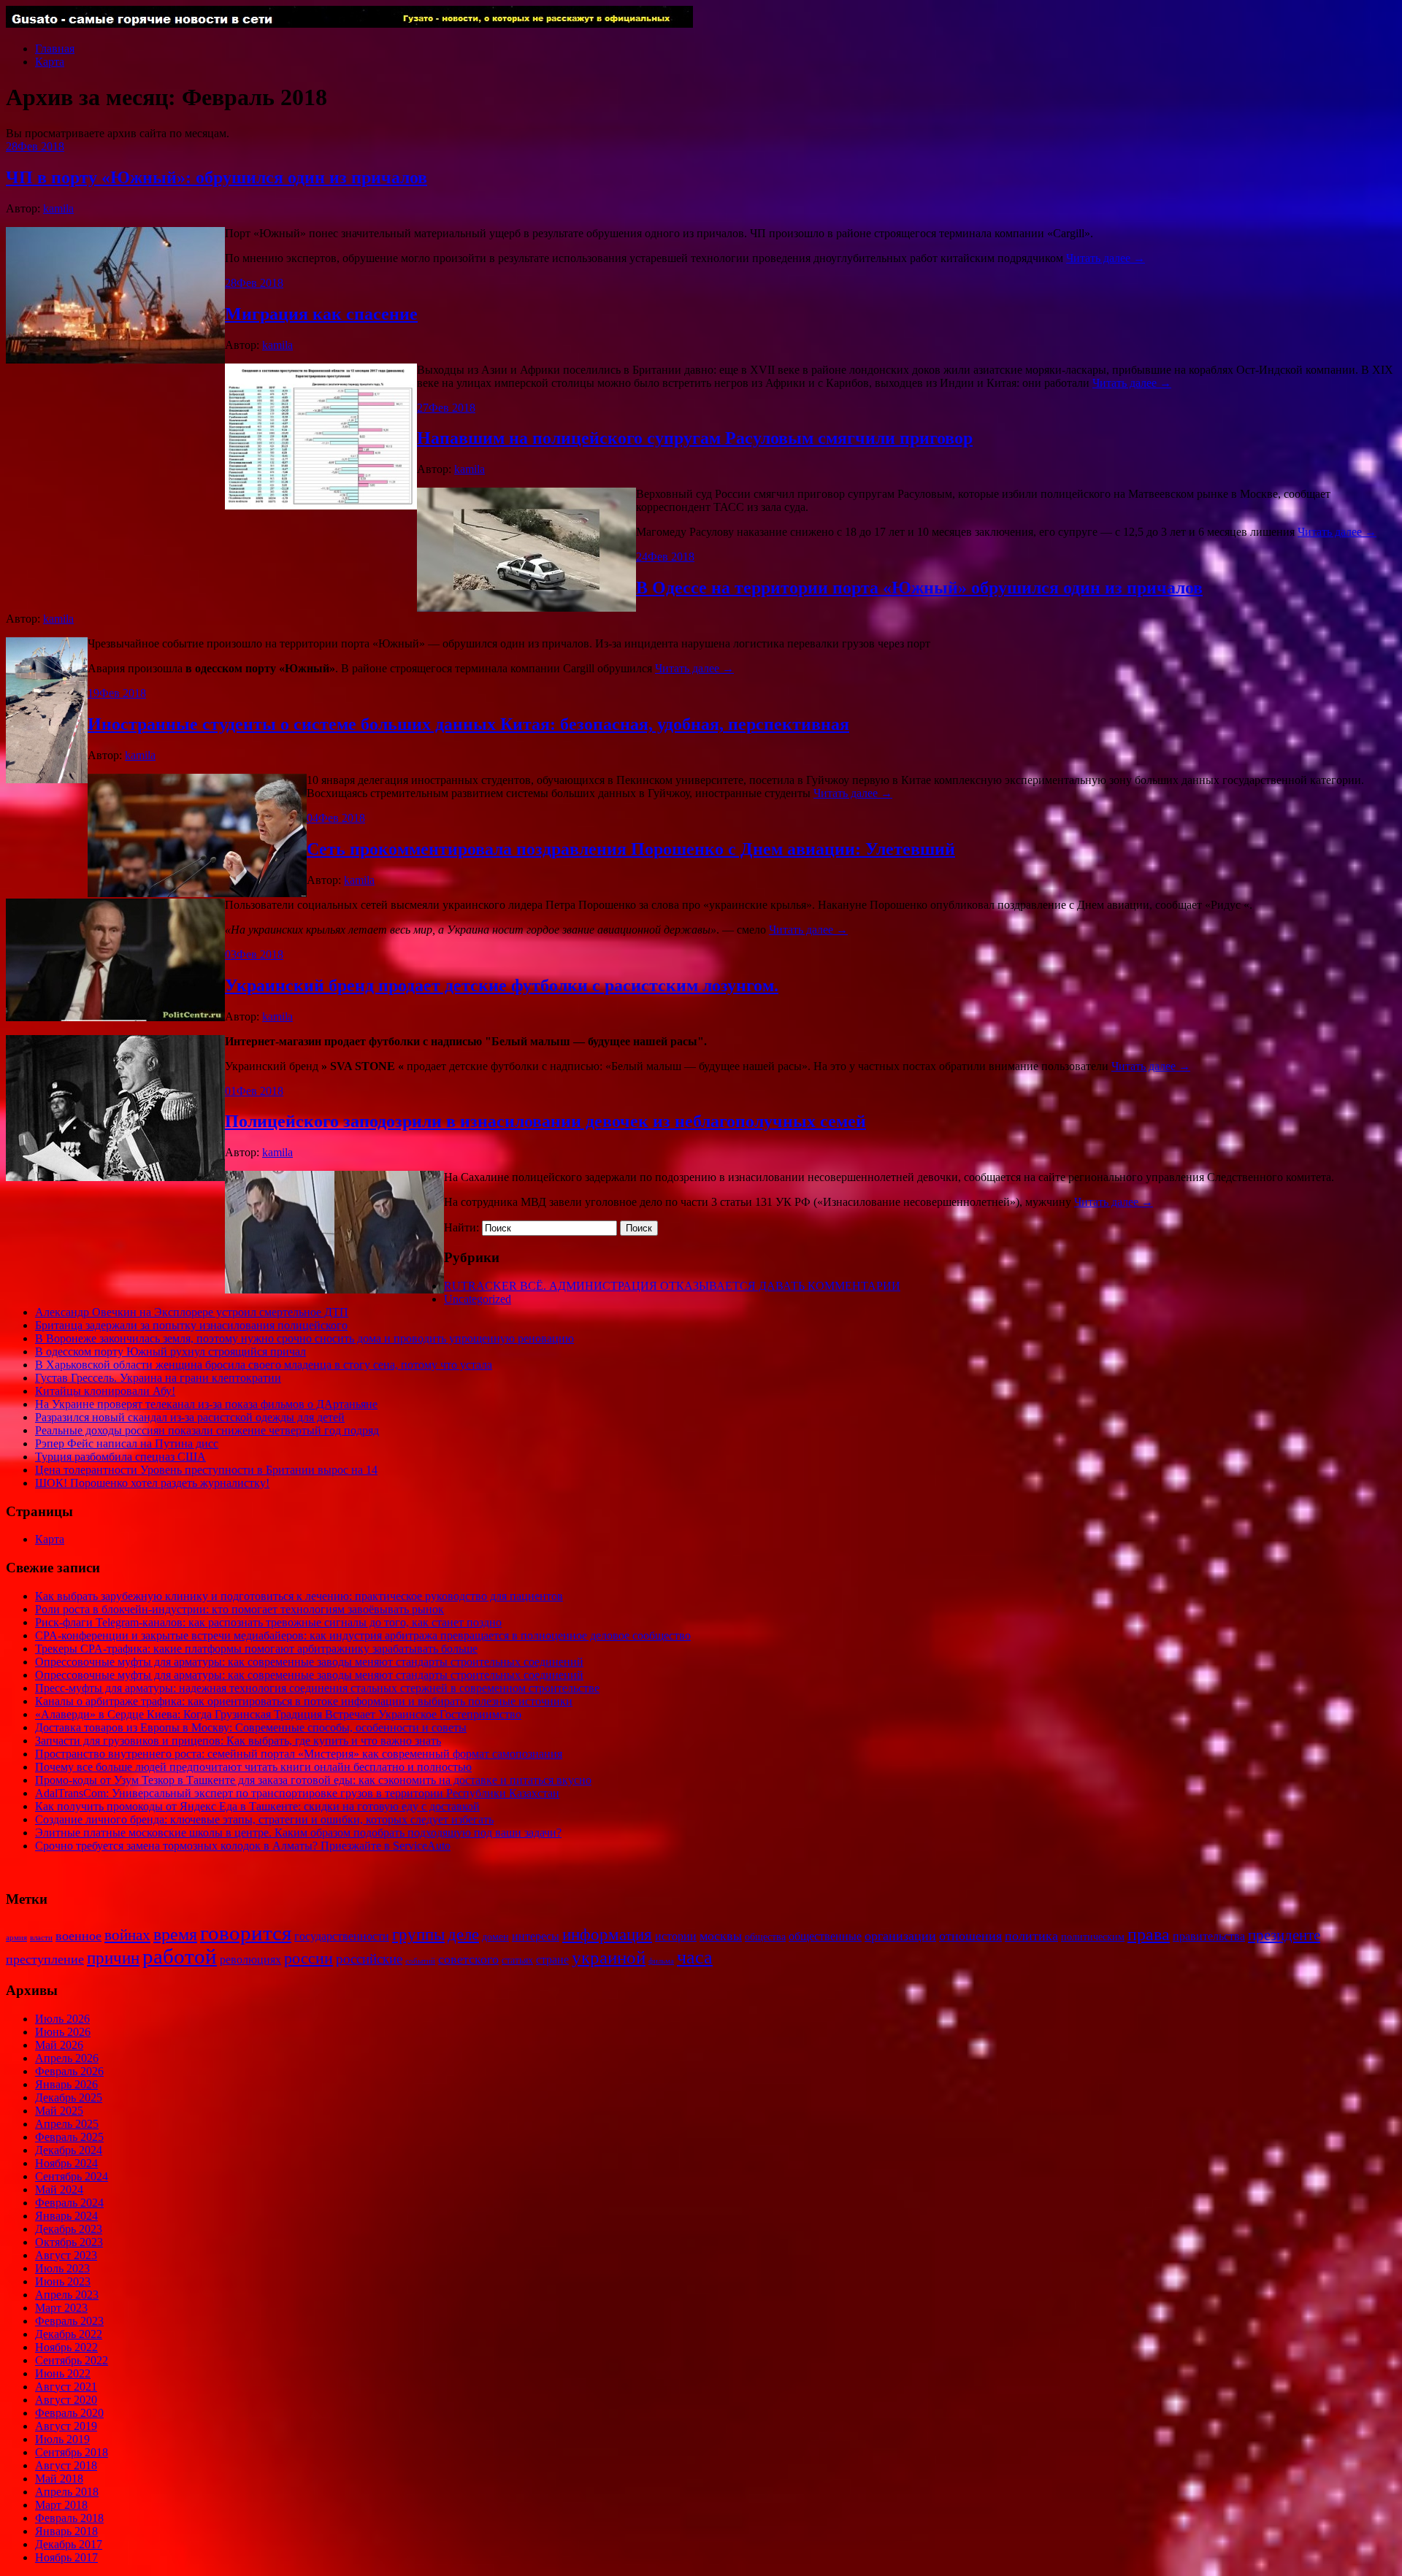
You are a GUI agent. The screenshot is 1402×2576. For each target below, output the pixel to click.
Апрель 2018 (67, 2492)
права (1149, 1934)
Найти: (461, 1227)
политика (1031, 1936)
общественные (825, 1936)
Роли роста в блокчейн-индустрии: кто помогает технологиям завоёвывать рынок (240, 1609)
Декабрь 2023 (69, 2229)
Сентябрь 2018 (72, 2452)
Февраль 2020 (69, 2413)
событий (420, 1961)
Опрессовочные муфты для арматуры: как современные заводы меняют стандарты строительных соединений (309, 1662)
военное (78, 1936)
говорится (246, 1933)
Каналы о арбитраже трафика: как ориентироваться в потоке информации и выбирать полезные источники (304, 1701)
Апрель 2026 (67, 2058)
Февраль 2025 (69, 2137)
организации (900, 1936)
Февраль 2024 (69, 2203)
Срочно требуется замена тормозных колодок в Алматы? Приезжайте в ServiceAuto (243, 1846)
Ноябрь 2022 (66, 2347)
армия (16, 1938)
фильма (661, 1961)
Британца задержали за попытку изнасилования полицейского (191, 1325)
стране (552, 1960)
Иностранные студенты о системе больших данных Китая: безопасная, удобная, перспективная (468, 724)
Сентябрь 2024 (72, 2176)
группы (418, 1935)
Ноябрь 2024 (66, 2163)
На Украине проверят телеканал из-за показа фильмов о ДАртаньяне (206, 1404)
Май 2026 (59, 2045)
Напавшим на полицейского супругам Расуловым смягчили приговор (695, 438)
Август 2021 (66, 2387)
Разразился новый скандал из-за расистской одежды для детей (190, 1417)
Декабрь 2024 (69, 2150)
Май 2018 (59, 2479)
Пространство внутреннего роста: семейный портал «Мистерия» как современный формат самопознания (299, 1754)
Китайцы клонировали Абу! (105, 1391)
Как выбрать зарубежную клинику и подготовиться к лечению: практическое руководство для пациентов (299, 1596)
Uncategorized (478, 1299)
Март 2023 (61, 2308)
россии (309, 1958)
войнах (127, 1935)
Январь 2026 (66, 2084)
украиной (609, 1957)
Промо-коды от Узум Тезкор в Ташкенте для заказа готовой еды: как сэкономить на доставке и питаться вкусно (313, 1780)
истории (676, 1936)
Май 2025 (59, 2111)
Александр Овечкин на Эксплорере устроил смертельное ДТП (192, 1312)
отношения (970, 1936)
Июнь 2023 (63, 2281)
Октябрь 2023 (69, 2242)
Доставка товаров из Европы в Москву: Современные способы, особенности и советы (251, 1727)
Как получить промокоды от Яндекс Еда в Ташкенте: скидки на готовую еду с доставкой (257, 1806)
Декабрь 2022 (69, 2334)
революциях (250, 1960)
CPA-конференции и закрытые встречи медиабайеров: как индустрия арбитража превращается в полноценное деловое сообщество (363, 1635)
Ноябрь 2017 (66, 2557)
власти (41, 1938)
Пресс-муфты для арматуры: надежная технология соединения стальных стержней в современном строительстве (317, 1688)
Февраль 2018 (69, 2518)
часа (695, 1957)
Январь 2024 (66, 2216)
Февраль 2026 (69, 2071)
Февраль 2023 (69, 2321)
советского (468, 1959)
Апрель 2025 (67, 2124)
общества (765, 1937)
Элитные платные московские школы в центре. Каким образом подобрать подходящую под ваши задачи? (298, 1833)
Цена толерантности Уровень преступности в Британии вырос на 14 (206, 1470)
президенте (1284, 1935)
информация (607, 1935)
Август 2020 (66, 2400)
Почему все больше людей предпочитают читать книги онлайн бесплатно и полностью (253, 1767)
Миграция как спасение (321, 314)
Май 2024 (59, 2189)
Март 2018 (61, 2505)
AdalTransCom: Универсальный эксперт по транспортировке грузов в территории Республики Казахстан (297, 1793)
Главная (55, 49)
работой (180, 1957)
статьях (517, 1960)
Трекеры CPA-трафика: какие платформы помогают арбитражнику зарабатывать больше (256, 1649)
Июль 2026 (62, 2019)
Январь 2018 (66, 2531)
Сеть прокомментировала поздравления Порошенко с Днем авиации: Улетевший (631, 849)
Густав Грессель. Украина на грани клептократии (158, 1378)
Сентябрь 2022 (72, 2360)
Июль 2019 (62, 2439)
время (175, 1934)
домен (495, 1937)
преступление (45, 1959)
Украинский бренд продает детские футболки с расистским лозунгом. (502, 985)
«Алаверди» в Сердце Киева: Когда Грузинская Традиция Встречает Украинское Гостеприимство (278, 1714)
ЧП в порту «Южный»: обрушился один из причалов (217, 177)
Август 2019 (66, 2426)
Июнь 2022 (63, 2373)
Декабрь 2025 (69, 2098)
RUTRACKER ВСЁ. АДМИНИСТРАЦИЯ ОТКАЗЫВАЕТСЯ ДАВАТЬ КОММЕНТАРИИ (672, 1286)
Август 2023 (66, 2255)
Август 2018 (66, 2465)
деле (463, 1934)
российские (369, 1959)
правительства (1209, 1936)
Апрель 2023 (67, 2295)
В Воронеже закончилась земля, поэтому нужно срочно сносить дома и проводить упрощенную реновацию (304, 1338)
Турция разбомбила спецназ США (120, 1457)
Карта (50, 62)
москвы (721, 1936)
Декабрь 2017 (69, 2544)
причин (113, 1958)
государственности (342, 1936)
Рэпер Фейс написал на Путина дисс (127, 1443)
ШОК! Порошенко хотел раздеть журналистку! (152, 1483)
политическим (1093, 1937)
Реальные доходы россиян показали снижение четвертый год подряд (207, 1430)
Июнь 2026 (63, 2032)
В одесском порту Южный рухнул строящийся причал (171, 1352)
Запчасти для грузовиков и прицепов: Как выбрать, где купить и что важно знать (238, 1741)
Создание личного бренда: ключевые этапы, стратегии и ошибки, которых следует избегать (264, 1819)
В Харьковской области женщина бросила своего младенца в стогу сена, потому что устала (264, 1365)
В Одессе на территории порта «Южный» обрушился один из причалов (919, 588)
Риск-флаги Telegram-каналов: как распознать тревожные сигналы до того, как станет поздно (268, 1622)
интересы (536, 1936)
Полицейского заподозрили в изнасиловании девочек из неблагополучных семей (545, 1121)
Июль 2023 (62, 2268)
